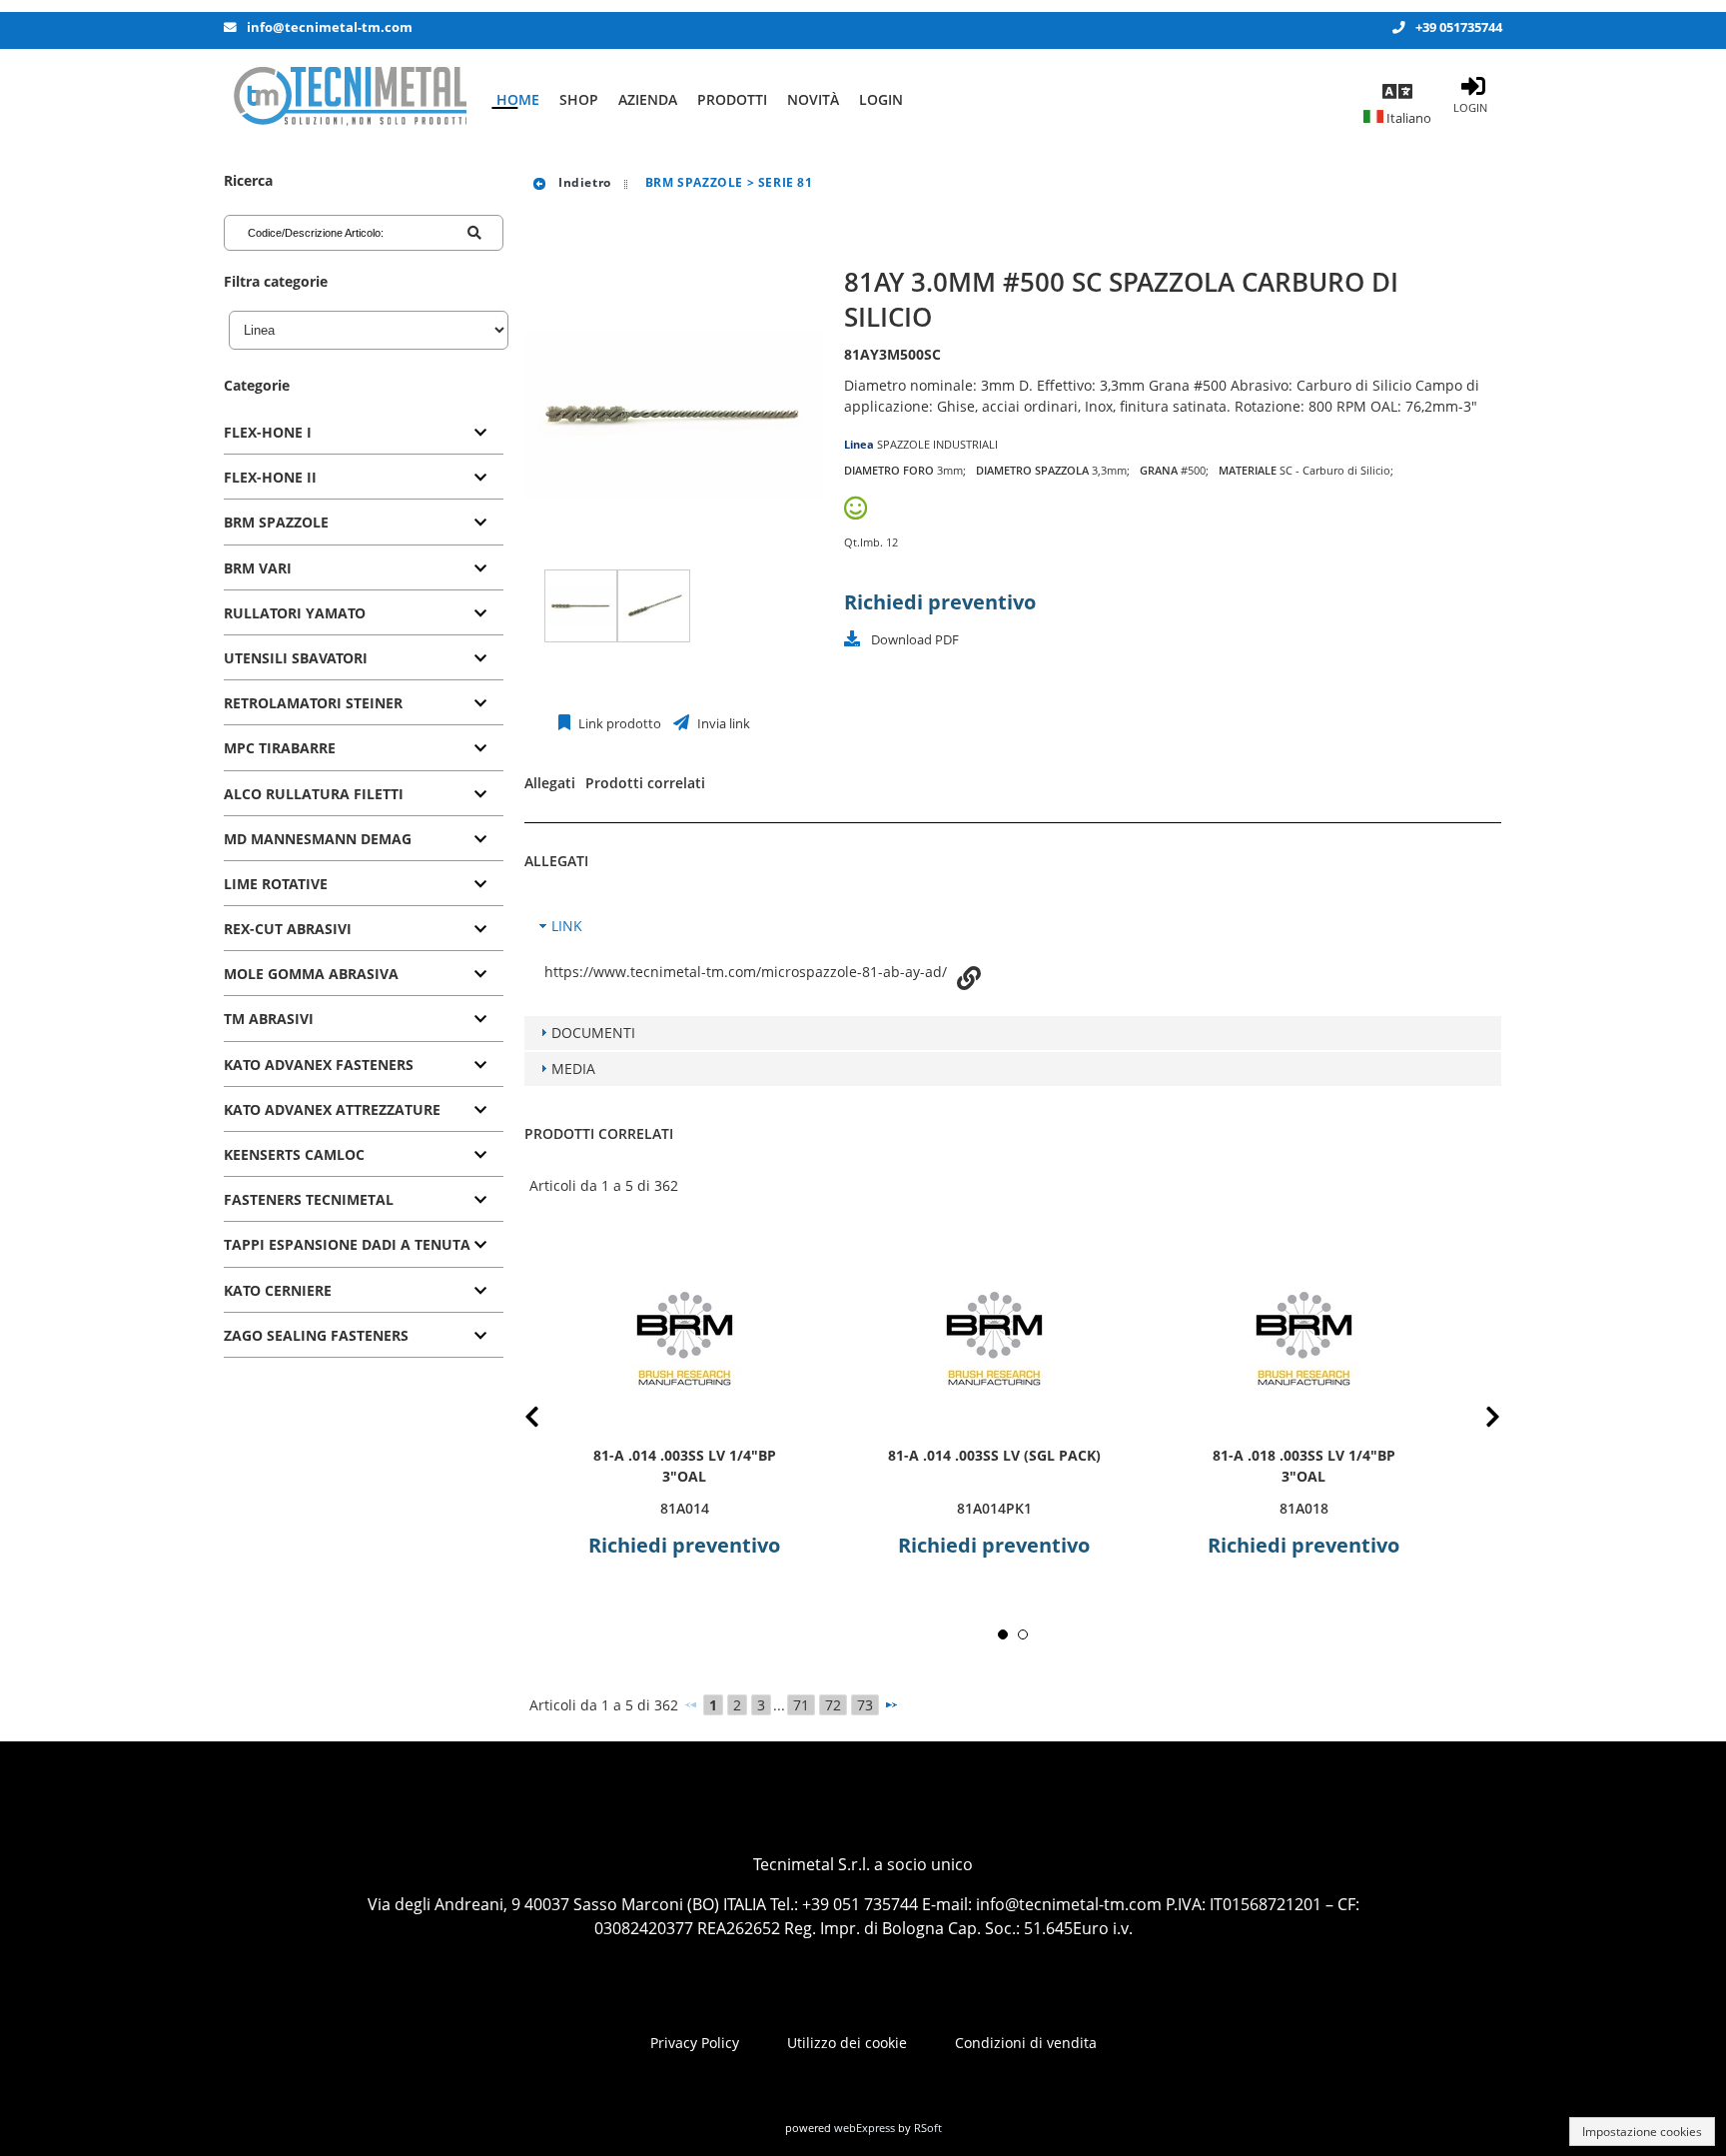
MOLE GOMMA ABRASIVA (311, 974)
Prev (548, 1420)
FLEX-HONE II (270, 477)
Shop (579, 99)
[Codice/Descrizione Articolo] (474, 233)
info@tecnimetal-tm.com (330, 27)
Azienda (648, 99)
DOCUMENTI (593, 1033)
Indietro (582, 182)
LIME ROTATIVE (276, 884)
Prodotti (732, 99)
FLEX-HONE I (268, 432)
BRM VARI (258, 568)
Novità (813, 99)
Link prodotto (618, 724)
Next (1477, 1420)
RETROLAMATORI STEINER (313, 703)
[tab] (364, 433)
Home (518, 99)
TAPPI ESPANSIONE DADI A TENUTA (347, 1244)
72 (833, 1705)
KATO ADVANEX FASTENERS (319, 1065)
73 (865, 1705)
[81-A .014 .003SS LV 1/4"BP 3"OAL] (684, 1338)
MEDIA (573, 1069)
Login (881, 99)
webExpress (864, 2128)
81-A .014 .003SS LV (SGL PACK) (994, 1455)
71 (801, 1705)
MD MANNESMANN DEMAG (318, 839)
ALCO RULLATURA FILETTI (314, 794)
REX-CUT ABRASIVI (288, 929)
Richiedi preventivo (940, 602)
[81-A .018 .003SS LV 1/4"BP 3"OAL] (1303, 1338)
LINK (567, 926)
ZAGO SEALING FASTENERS (316, 1335)
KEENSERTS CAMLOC (294, 1154)
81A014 (685, 1508)
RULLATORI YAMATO (295, 613)
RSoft (928, 2128)
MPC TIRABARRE (280, 748)
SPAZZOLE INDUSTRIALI (937, 444)
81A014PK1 (994, 1508)
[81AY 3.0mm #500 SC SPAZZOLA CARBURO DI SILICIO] (581, 606)
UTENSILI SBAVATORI (296, 658)
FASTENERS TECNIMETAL (309, 1199)
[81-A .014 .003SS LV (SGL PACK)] (994, 1338)
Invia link (722, 724)
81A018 (1304, 1508)
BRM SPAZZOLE (276, 522)
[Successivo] (891, 1704)
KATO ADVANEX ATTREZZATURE (332, 1109)
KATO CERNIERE (278, 1290)
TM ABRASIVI (269, 1019)
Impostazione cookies (1642, 2132)
